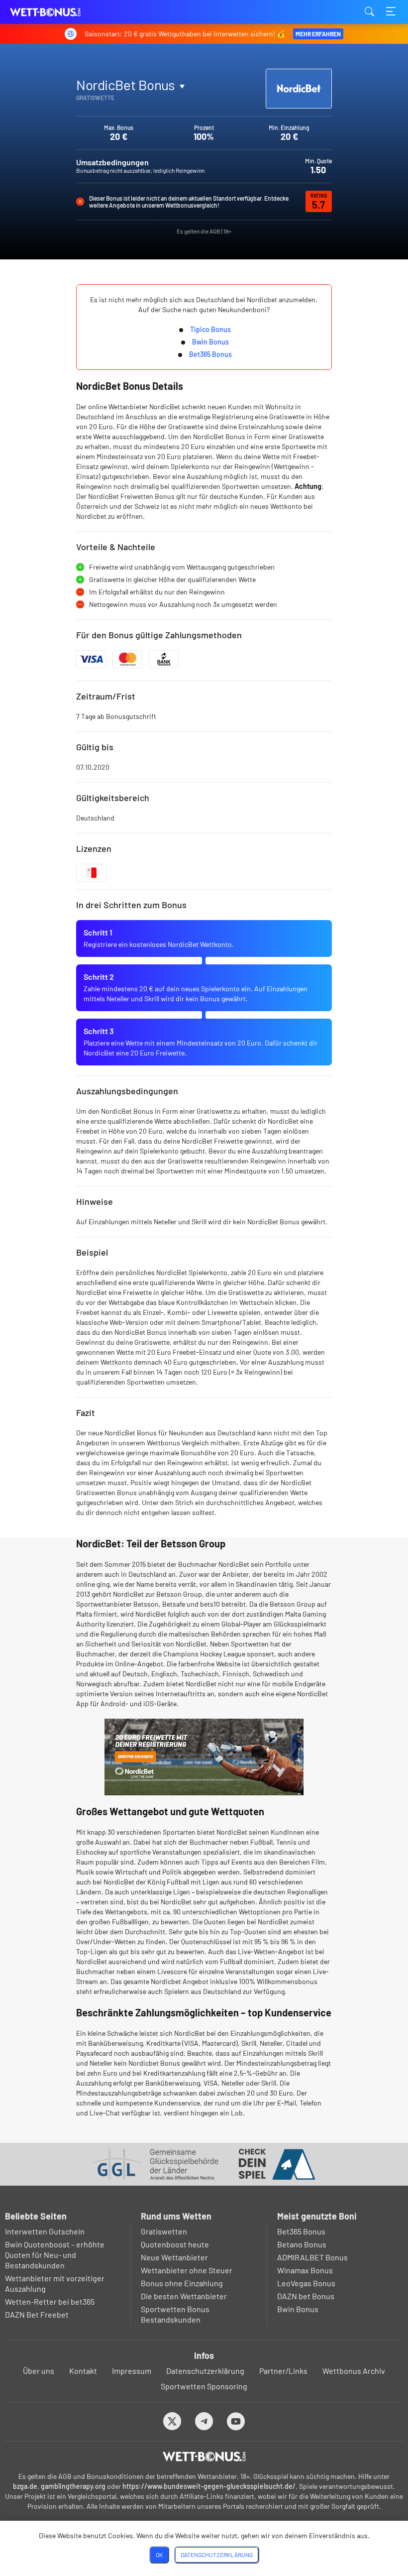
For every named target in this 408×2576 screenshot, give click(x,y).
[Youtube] (236, 2421)
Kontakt (83, 2371)
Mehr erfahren (318, 34)
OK (159, 2555)
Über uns (39, 2371)
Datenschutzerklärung (205, 2371)
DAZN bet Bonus (306, 2296)
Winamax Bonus (305, 2270)
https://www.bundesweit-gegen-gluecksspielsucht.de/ (209, 2486)
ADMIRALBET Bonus (312, 2257)
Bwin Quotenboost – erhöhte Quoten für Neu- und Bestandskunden (55, 2255)
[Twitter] (172, 2421)
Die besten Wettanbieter (184, 2296)
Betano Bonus (302, 2244)
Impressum (132, 2371)
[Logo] (204, 2457)
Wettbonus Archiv (354, 2371)
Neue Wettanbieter (174, 2257)
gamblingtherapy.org (73, 2486)
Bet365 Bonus (210, 354)
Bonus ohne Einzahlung (182, 2283)
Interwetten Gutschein (45, 2231)
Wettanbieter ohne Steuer (187, 2270)
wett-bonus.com (60, 12)
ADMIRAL (101, 108)
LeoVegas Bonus (306, 2283)
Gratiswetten (164, 2231)
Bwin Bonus (210, 342)
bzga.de (25, 2486)
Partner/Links (283, 2371)
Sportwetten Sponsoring (204, 2386)
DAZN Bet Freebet (37, 2314)
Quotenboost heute (175, 2244)
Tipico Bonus (210, 329)
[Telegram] (204, 2421)
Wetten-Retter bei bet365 (50, 2301)
